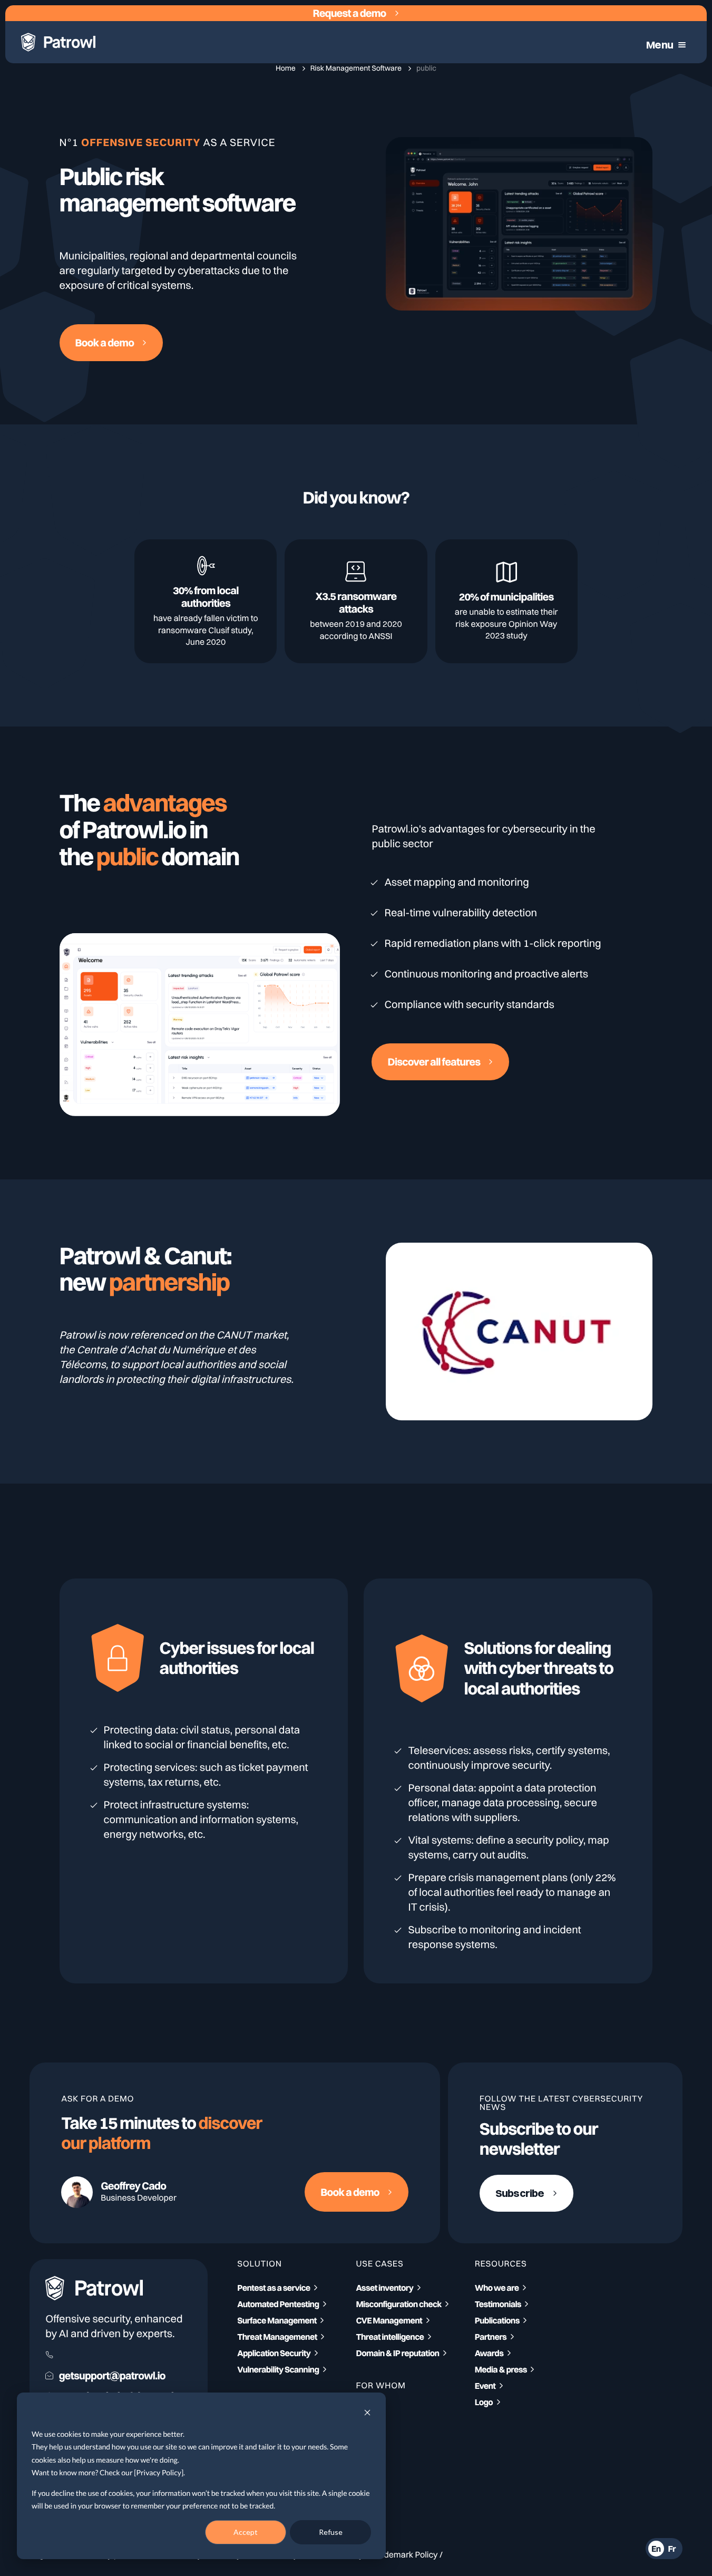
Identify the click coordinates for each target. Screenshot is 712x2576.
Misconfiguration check (398, 2304)
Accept (246, 2532)
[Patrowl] (58, 42)
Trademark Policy (404, 2554)
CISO (365, 2409)
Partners (491, 2337)
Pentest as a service (274, 2288)
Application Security (274, 2353)
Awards (489, 2353)
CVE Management (389, 2320)
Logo (484, 2402)
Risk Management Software (357, 68)
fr (672, 2549)
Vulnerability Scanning (278, 2369)
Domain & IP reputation (397, 2353)
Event (485, 2386)
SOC (364, 2442)
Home (286, 68)
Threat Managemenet (277, 2337)
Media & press (501, 2369)
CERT (366, 2458)
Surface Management (277, 2320)
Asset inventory (384, 2288)
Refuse (331, 2532)
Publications (497, 2320)
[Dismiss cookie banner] (367, 2414)
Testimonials (498, 2304)
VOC (364, 2426)
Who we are (497, 2288)
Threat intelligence (390, 2337)
